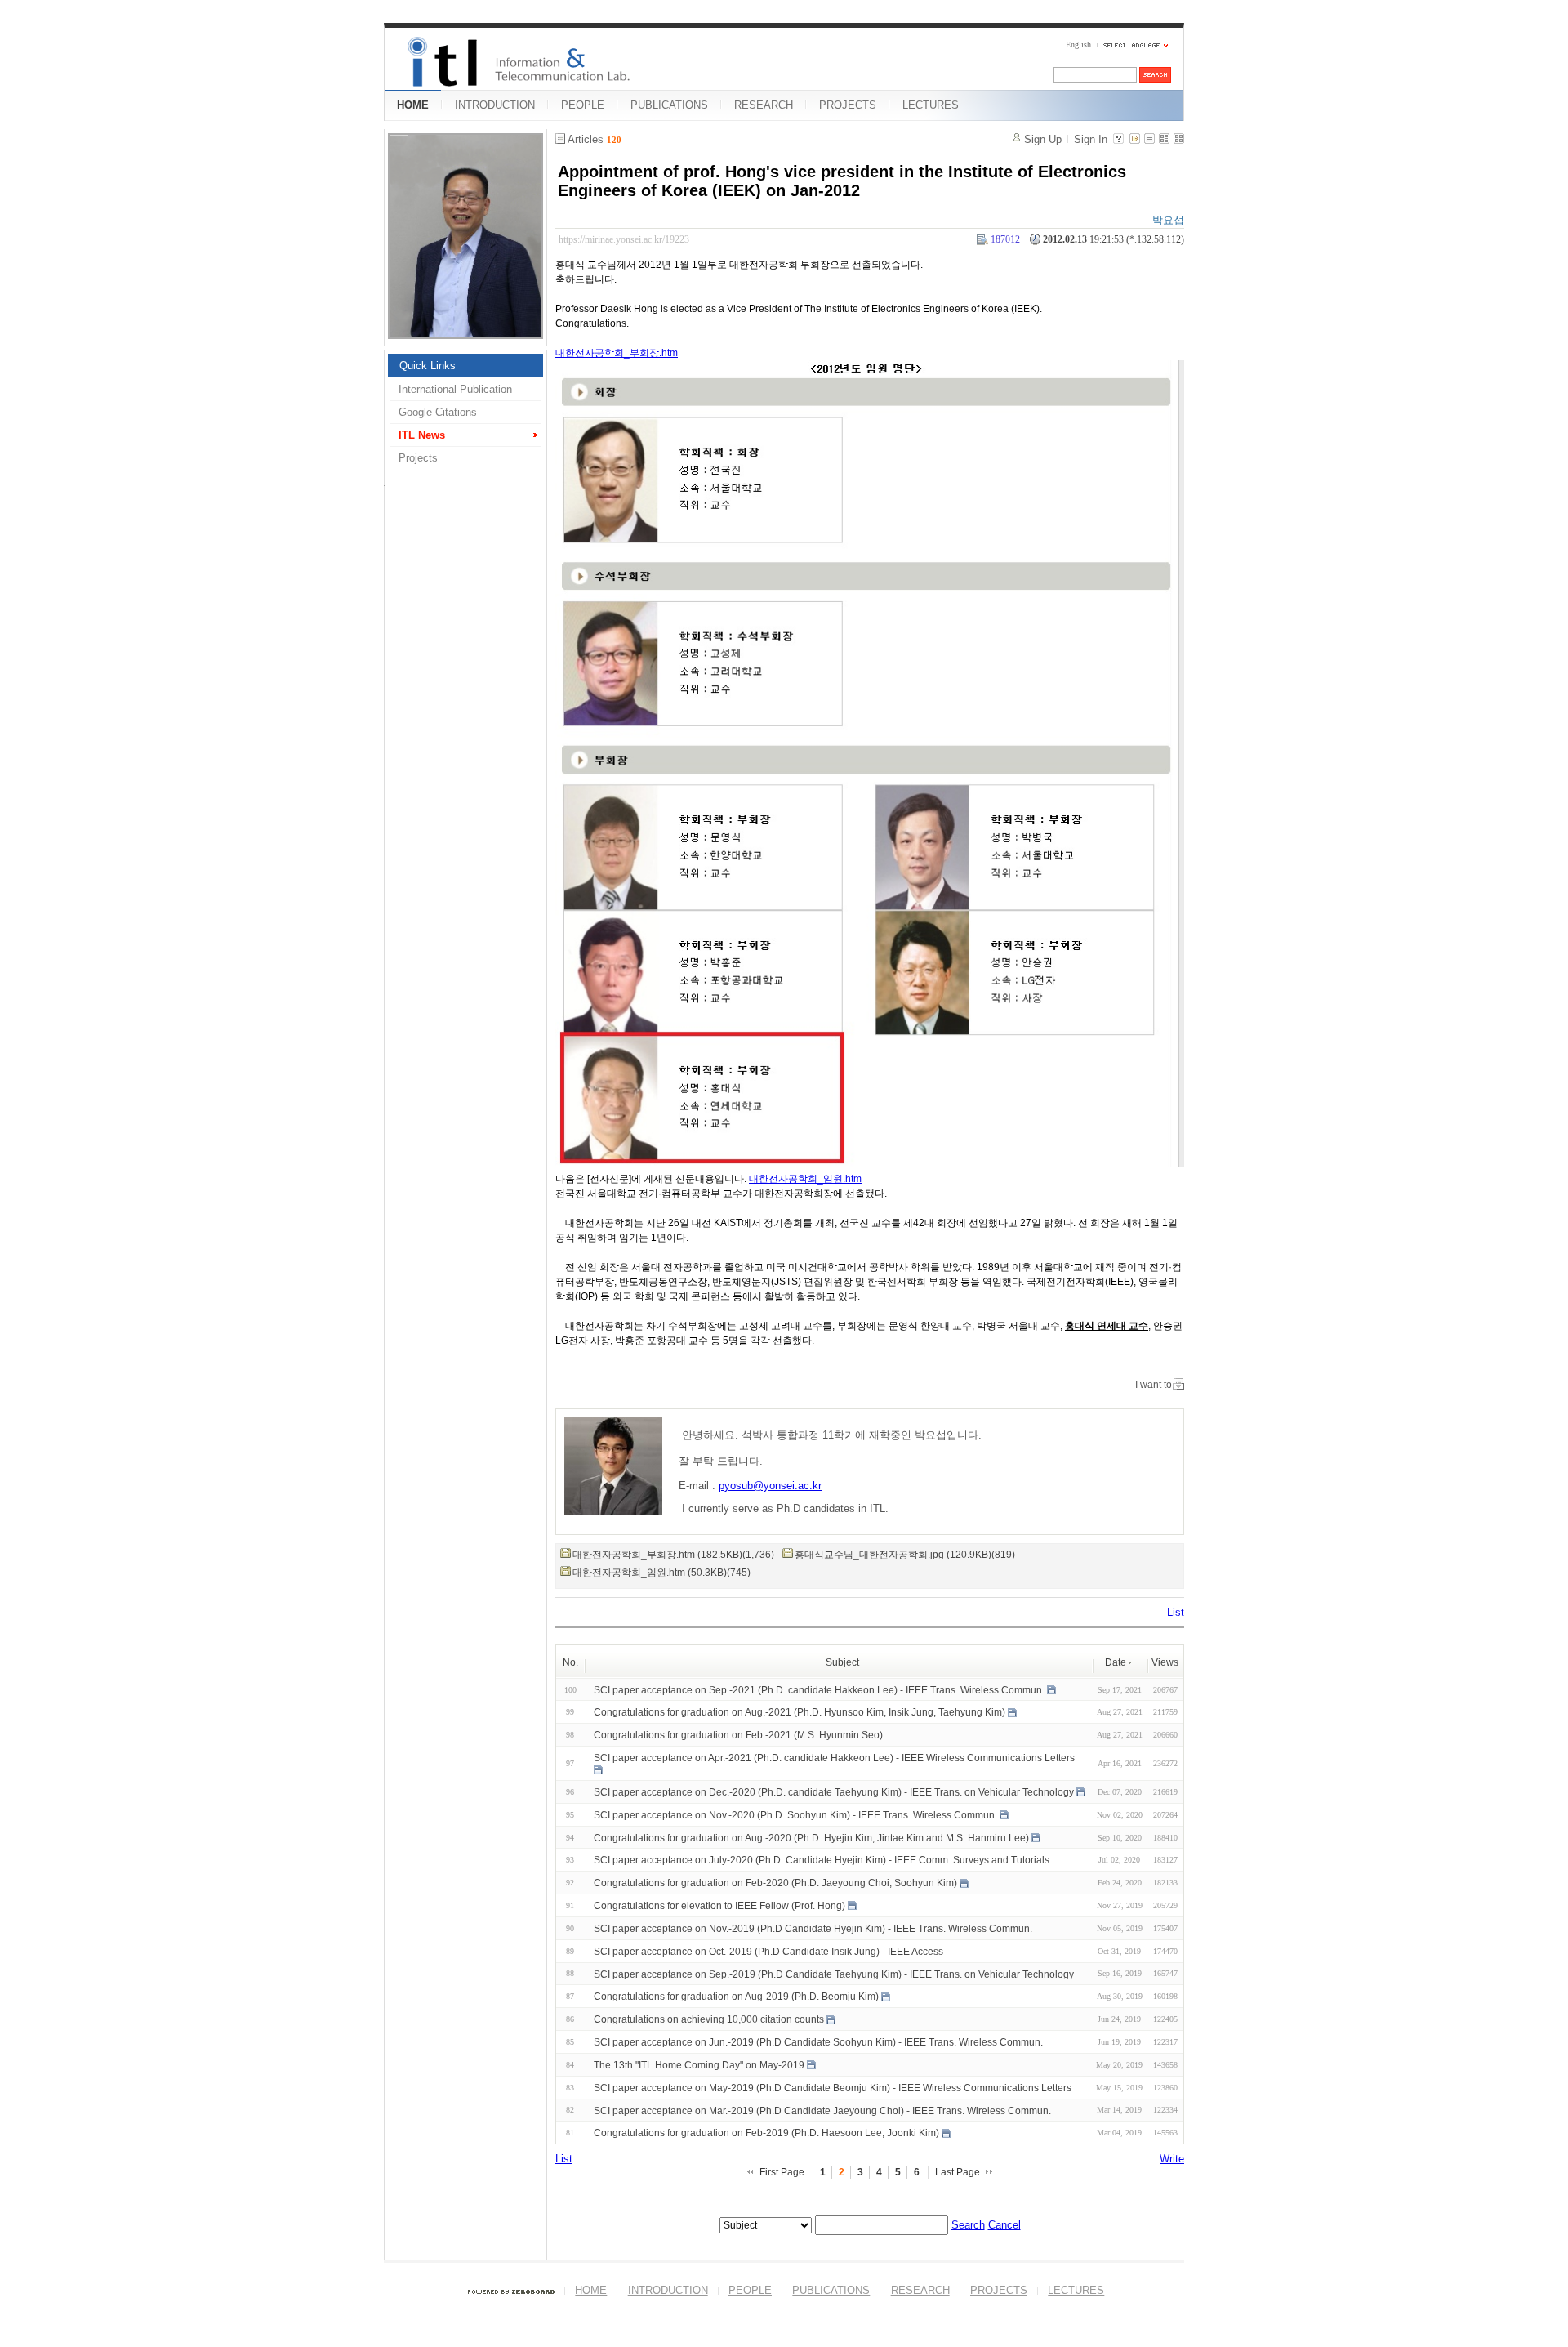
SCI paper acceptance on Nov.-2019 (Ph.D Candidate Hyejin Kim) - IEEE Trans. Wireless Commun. (813, 1929)
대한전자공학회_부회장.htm (617, 353)
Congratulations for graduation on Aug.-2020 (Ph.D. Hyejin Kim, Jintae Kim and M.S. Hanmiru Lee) (811, 1837)
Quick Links (428, 366)
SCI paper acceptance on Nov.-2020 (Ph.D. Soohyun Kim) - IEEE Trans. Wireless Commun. (795, 1815)
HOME (413, 105)
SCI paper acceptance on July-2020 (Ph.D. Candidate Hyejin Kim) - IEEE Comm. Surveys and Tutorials (822, 1860)
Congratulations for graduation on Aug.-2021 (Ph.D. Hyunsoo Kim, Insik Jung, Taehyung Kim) (800, 1712)
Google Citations (438, 412)
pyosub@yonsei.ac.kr (770, 1486)
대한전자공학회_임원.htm (805, 1179)
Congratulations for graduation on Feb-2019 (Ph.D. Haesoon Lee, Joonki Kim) (766, 2133)
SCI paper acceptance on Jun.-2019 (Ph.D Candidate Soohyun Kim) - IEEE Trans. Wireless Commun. (818, 2042)
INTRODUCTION (495, 105)
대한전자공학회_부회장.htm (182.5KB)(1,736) (673, 1555)
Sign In (1091, 139)
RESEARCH (764, 105)
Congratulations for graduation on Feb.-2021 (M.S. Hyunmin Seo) (738, 1735)
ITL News (422, 435)
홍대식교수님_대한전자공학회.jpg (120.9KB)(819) (905, 1555)
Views (1165, 1662)
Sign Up (1043, 139)
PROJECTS (848, 105)
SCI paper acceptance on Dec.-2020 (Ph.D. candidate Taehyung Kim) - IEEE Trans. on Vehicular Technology (834, 1792)
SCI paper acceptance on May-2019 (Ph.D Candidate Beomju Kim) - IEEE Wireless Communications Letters (833, 2088)
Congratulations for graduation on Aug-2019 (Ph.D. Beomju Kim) (736, 1997)
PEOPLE (583, 105)
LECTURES (931, 105)
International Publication (455, 389)
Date (1116, 1662)
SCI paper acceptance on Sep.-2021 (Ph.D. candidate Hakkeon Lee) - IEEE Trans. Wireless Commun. (819, 1689)
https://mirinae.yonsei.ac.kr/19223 (624, 239)
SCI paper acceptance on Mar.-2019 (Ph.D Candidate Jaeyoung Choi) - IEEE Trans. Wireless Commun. (822, 2110)
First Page (782, 2172)
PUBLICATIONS (669, 105)
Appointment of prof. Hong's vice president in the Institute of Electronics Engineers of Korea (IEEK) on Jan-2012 (842, 181)
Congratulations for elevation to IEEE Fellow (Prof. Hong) (719, 1906)
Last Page (958, 2172)
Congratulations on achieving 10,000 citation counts (709, 2019)
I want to (1154, 1385)
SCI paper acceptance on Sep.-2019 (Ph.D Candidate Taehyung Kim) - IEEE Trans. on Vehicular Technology (834, 1974)
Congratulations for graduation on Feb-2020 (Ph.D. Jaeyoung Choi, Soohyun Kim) (775, 1883)
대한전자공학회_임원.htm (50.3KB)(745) (661, 1573)
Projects (418, 458)
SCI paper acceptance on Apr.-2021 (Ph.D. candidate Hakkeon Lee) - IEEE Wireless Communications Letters (834, 1758)
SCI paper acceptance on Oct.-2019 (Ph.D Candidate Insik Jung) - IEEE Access (768, 1952)
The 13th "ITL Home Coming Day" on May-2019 (699, 2065)
